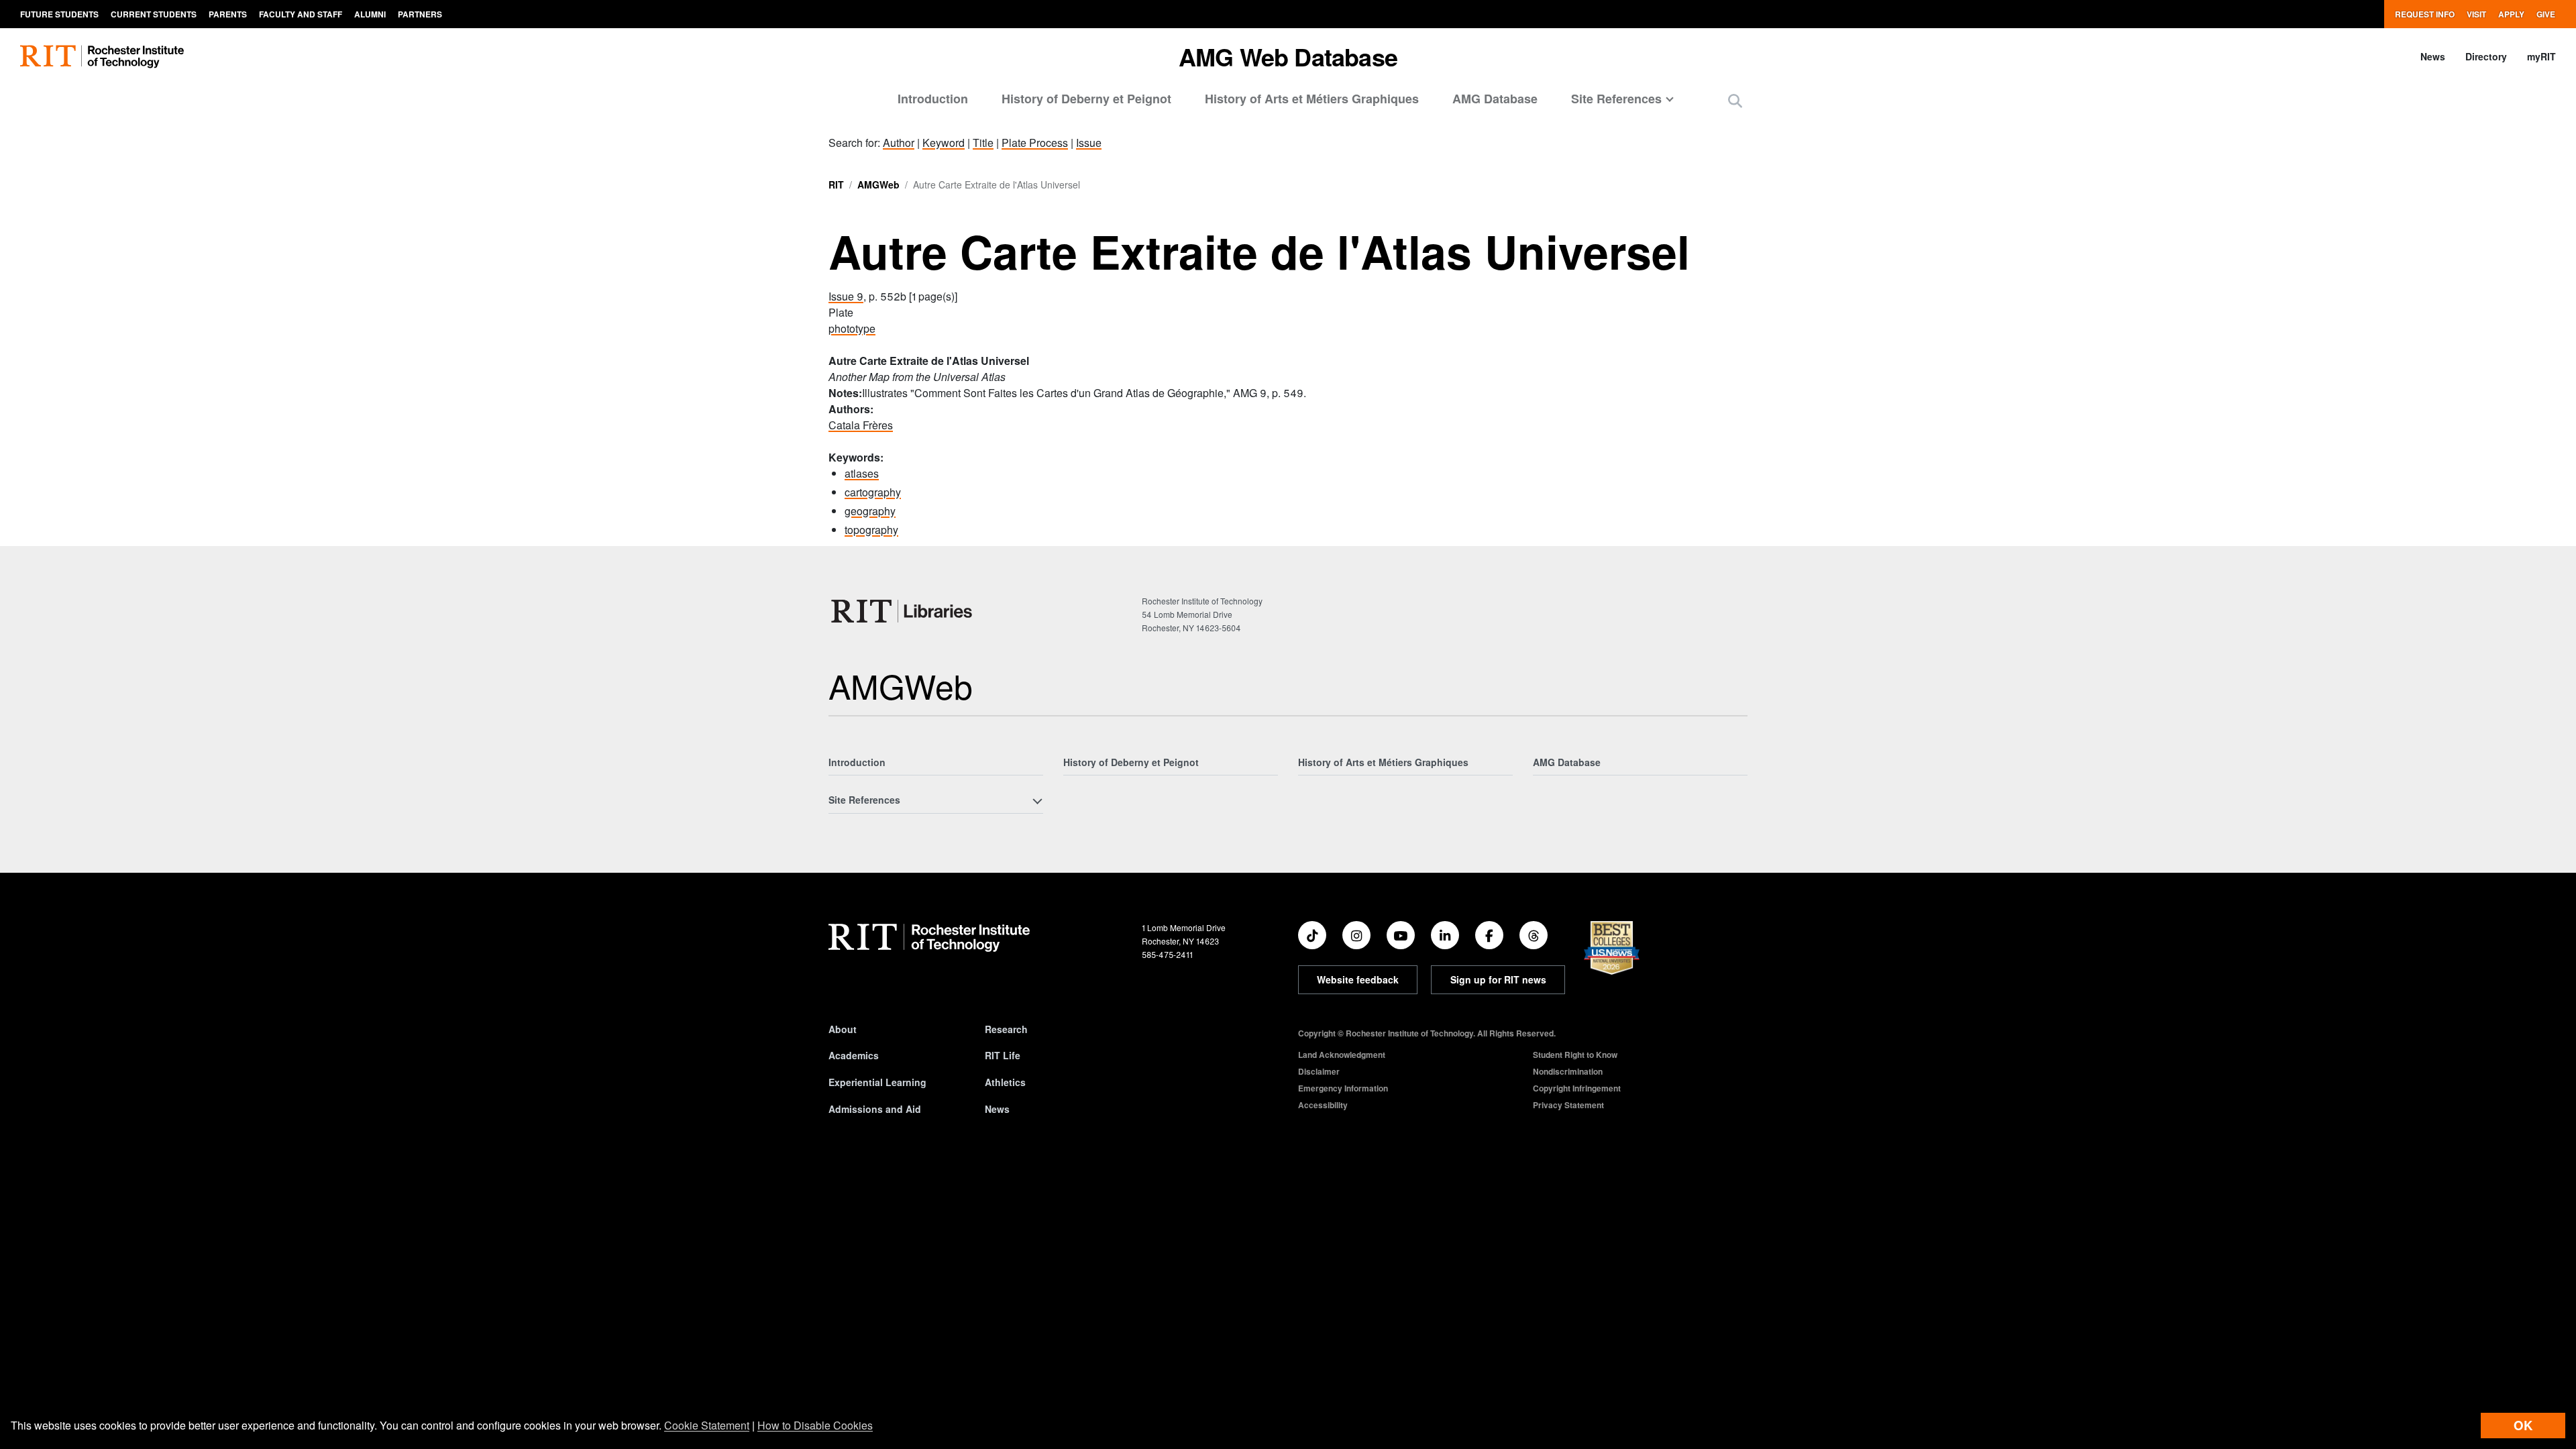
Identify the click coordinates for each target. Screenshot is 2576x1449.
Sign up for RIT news (1498, 979)
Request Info (2425, 14)
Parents (228, 14)
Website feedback (1358, 979)
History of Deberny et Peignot (1086, 99)
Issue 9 (846, 296)
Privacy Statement (1568, 1105)
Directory (2486, 56)
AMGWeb (878, 184)
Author (899, 143)
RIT (836, 184)
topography (871, 530)
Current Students (154, 14)
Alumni (370, 14)
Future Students (59, 14)
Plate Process (1035, 143)
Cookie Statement (707, 1425)
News (2433, 56)
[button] (1735, 100)
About (843, 1029)
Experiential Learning (877, 1082)
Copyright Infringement (1577, 1088)
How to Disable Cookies (815, 1425)
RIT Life (1003, 1055)
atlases (862, 473)
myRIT (2541, 56)
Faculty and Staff (301, 14)
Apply (2511, 14)
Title (983, 143)
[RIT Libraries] (903, 611)
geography (870, 511)
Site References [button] (1616, 99)
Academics (854, 1055)
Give (2546, 14)
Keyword (944, 143)
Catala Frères (861, 425)
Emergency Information (1343, 1088)
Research (1006, 1029)
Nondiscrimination (1568, 1071)
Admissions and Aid (875, 1109)
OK (2523, 1425)
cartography (873, 492)
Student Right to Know (1575, 1055)
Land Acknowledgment (1342, 1055)
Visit (2476, 14)
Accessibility (1323, 1105)
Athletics (1005, 1082)
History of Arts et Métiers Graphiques (1312, 99)
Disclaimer (1319, 1071)
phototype (852, 328)
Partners (420, 14)
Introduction (933, 99)
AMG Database (1495, 99)
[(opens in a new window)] (1312, 935)
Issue (1089, 143)
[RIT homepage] (102, 57)
